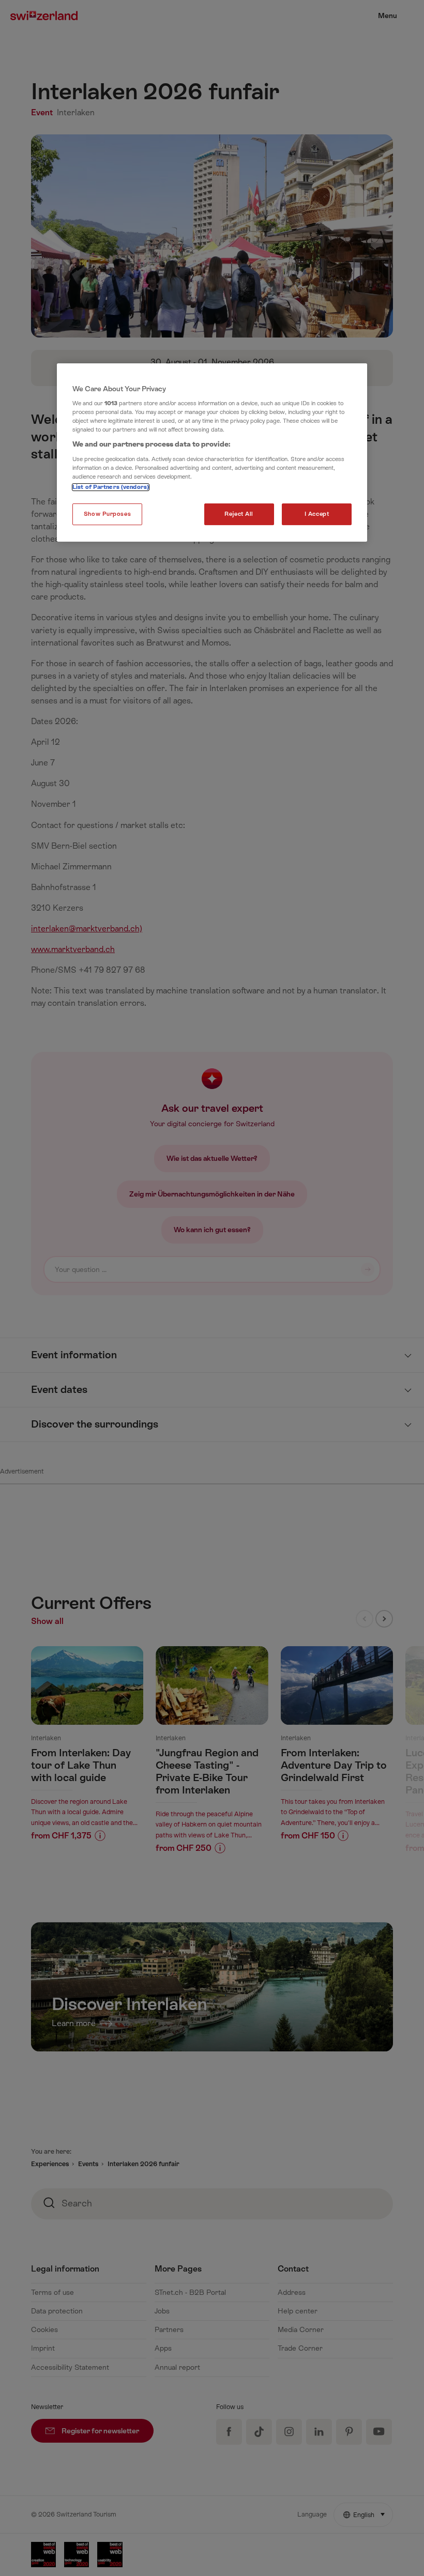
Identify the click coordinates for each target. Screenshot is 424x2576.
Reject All (239, 514)
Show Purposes (107, 514)
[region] (212, 453)
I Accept (317, 514)
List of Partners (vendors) (111, 487)
